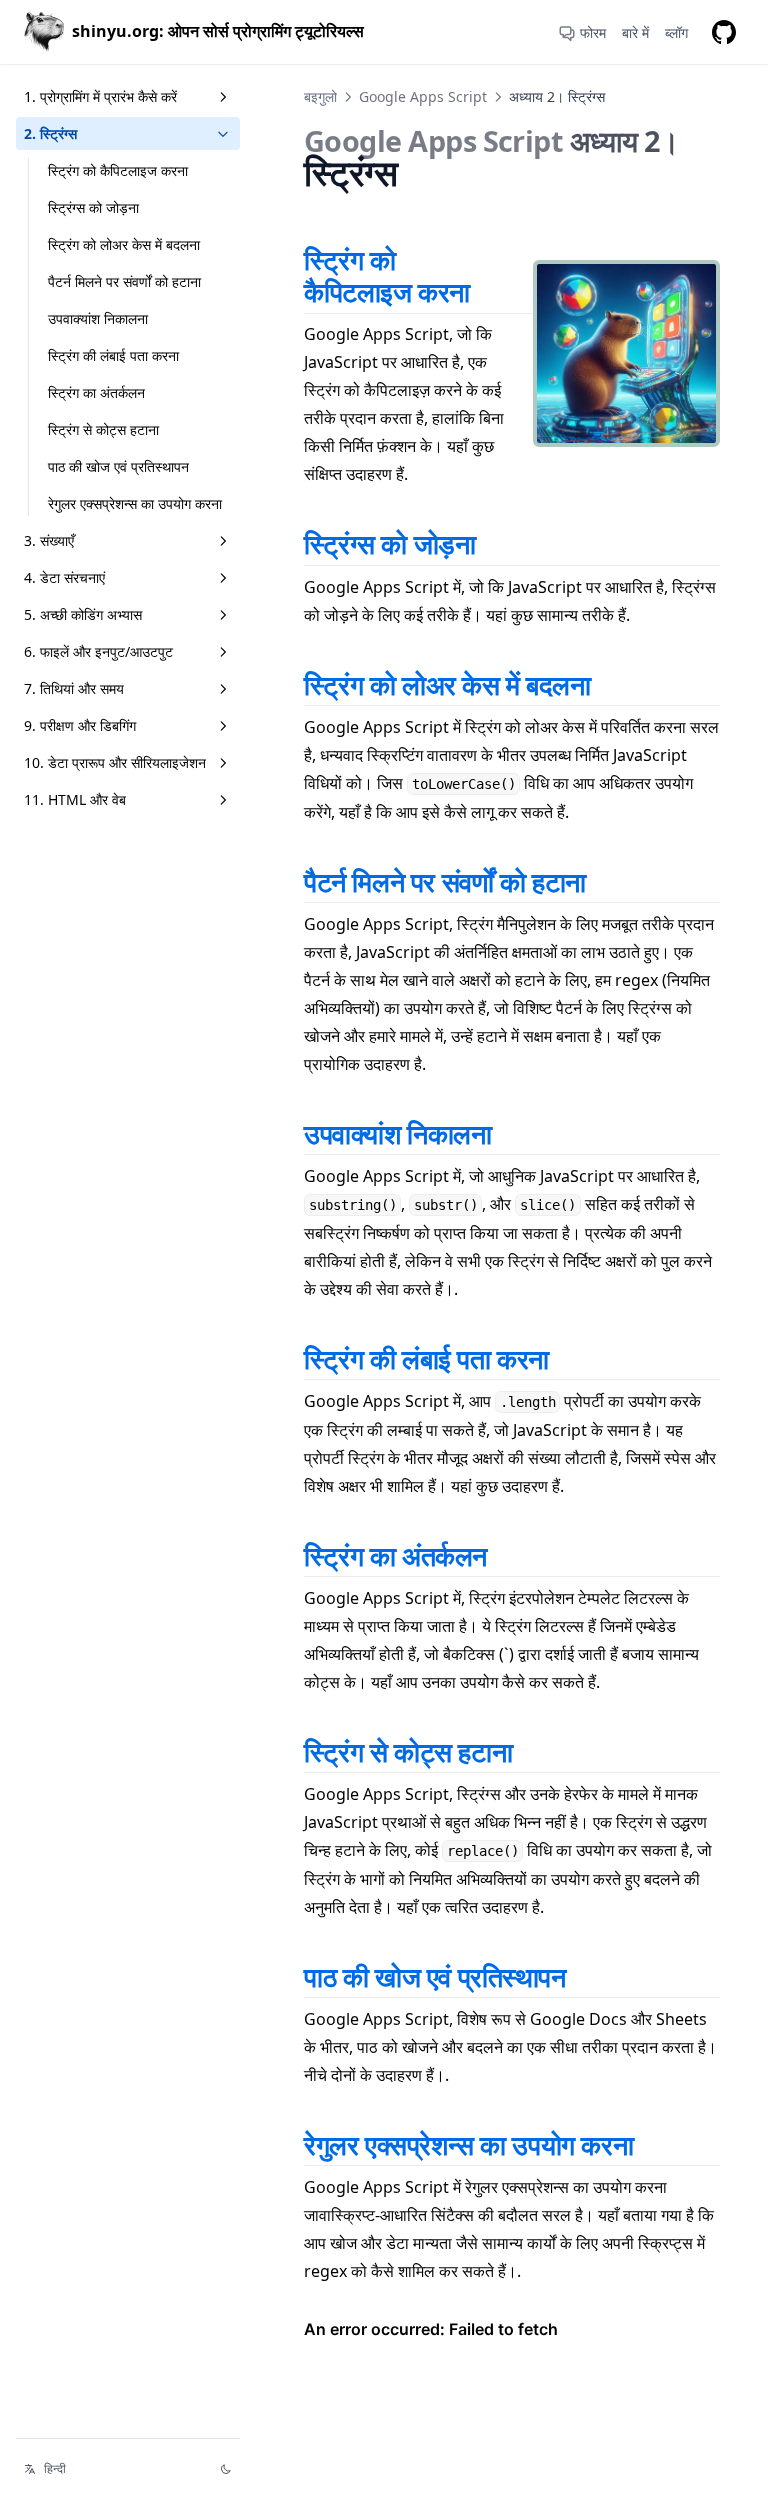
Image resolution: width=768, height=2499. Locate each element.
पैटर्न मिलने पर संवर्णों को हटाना (124, 281)
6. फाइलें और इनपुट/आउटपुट (98, 651)
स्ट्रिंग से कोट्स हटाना (103, 429)
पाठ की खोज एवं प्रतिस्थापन (118, 466)
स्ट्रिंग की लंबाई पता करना (113, 355)
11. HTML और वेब (75, 799)
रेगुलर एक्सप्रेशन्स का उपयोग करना (135, 503)
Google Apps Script (423, 96)
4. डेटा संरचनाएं (64, 577)
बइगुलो (320, 96)
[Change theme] (226, 2469)
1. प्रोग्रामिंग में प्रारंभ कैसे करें (100, 96)
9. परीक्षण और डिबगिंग (80, 725)
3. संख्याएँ (49, 540)
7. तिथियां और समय (74, 688)
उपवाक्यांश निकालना (98, 318)
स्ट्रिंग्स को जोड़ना (93, 207)
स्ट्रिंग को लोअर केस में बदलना (124, 244)
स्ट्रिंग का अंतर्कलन (96, 392)
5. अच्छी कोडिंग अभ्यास (83, 614)
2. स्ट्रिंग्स (50, 133)
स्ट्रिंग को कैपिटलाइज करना (118, 170)
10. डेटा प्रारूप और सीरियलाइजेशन (115, 762)
